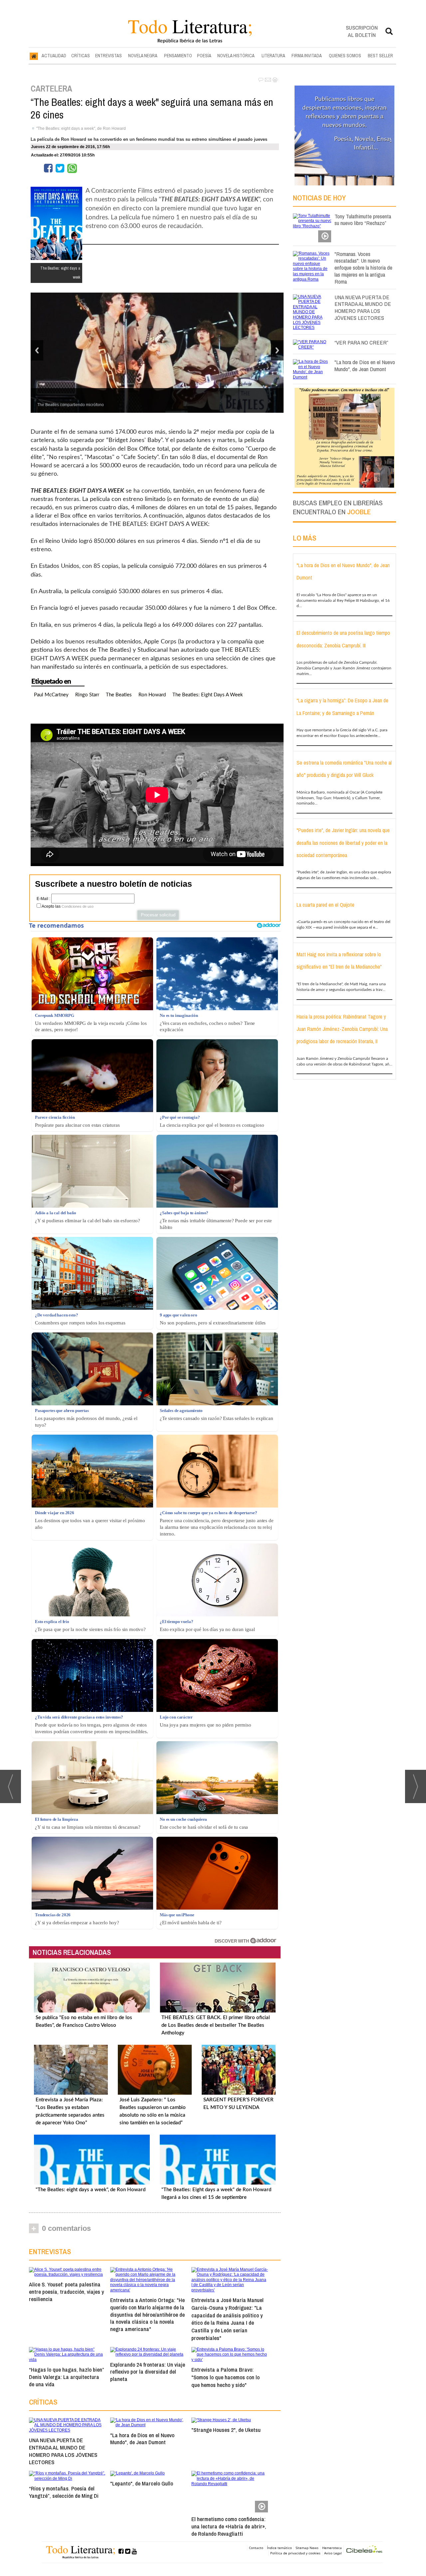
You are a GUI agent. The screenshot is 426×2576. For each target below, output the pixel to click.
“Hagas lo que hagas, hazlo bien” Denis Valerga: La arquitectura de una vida (66, 2377)
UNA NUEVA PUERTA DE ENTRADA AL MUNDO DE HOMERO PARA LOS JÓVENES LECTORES (63, 2451)
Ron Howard (152, 695)
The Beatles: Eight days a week (208, 695)
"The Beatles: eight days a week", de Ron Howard (81, 128)
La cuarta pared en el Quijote (325, 905)
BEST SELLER (380, 56)
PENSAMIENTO (178, 56)
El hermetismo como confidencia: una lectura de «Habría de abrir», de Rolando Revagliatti (229, 2526)
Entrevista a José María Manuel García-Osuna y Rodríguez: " (227, 2319)
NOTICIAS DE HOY (319, 198)
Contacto (256, 2548)
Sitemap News (307, 2548)
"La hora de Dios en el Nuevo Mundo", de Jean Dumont (142, 2439)
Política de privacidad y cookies (295, 2553)
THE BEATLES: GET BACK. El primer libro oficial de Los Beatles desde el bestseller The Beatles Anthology (216, 2025)
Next (277, 350)
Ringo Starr (87, 695)
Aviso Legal (333, 2553)
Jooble (359, 512)
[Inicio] (34, 56)
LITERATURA (273, 56)
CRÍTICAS (81, 56)
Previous (37, 350)
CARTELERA (51, 89)
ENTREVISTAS (108, 56)
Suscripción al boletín (362, 31)
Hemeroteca (332, 2548)
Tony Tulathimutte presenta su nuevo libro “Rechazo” (363, 220)
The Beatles (119, 695)
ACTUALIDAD (54, 56)
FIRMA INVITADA (307, 56)
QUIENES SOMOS (345, 56)
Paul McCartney (51, 695)
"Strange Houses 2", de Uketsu (226, 2430)
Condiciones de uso (78, 906)
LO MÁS (305, 538)
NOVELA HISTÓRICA (236, 56)
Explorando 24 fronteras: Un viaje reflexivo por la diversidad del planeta (148, 2372)
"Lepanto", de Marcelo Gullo (142, 2483)
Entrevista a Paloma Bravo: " (225, 2377)
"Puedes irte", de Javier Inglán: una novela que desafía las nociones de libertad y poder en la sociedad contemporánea (343, 843)
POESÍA (204, 56)
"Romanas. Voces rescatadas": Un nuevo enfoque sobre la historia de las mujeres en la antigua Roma (363, 268)
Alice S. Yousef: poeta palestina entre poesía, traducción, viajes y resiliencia (66, 2292)
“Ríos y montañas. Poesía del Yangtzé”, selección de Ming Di (64, 2492)
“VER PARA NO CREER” (361, 342)
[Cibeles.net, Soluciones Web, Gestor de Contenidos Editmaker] (364, 2550)
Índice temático (279, 2548)
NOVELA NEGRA (143, 56)
